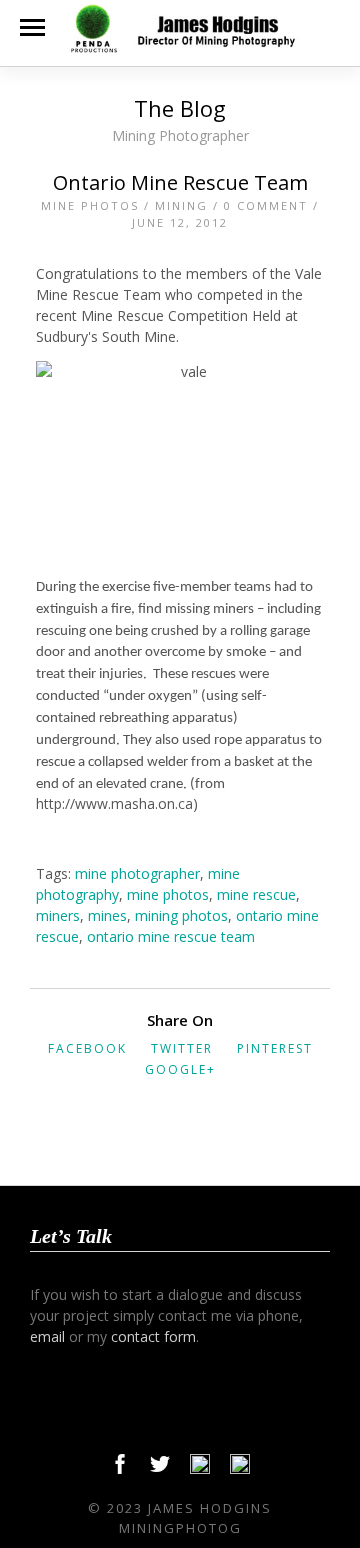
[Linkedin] (200, 1469)
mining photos (181, 915)
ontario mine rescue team (171, 936)
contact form (153, 1336)
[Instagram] (240, 1469)
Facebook (87, 1048)
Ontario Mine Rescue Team (180, 182)
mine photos (168, 894)
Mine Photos (90, 205)
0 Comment (266, 205)
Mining (181, 205)
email (47, 1336)
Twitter (182, 1048)
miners (58, 915)
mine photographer (137, 873)
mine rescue (256, 894)
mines (107, 915)
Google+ (180, 1069)
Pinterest (275, 1048)
